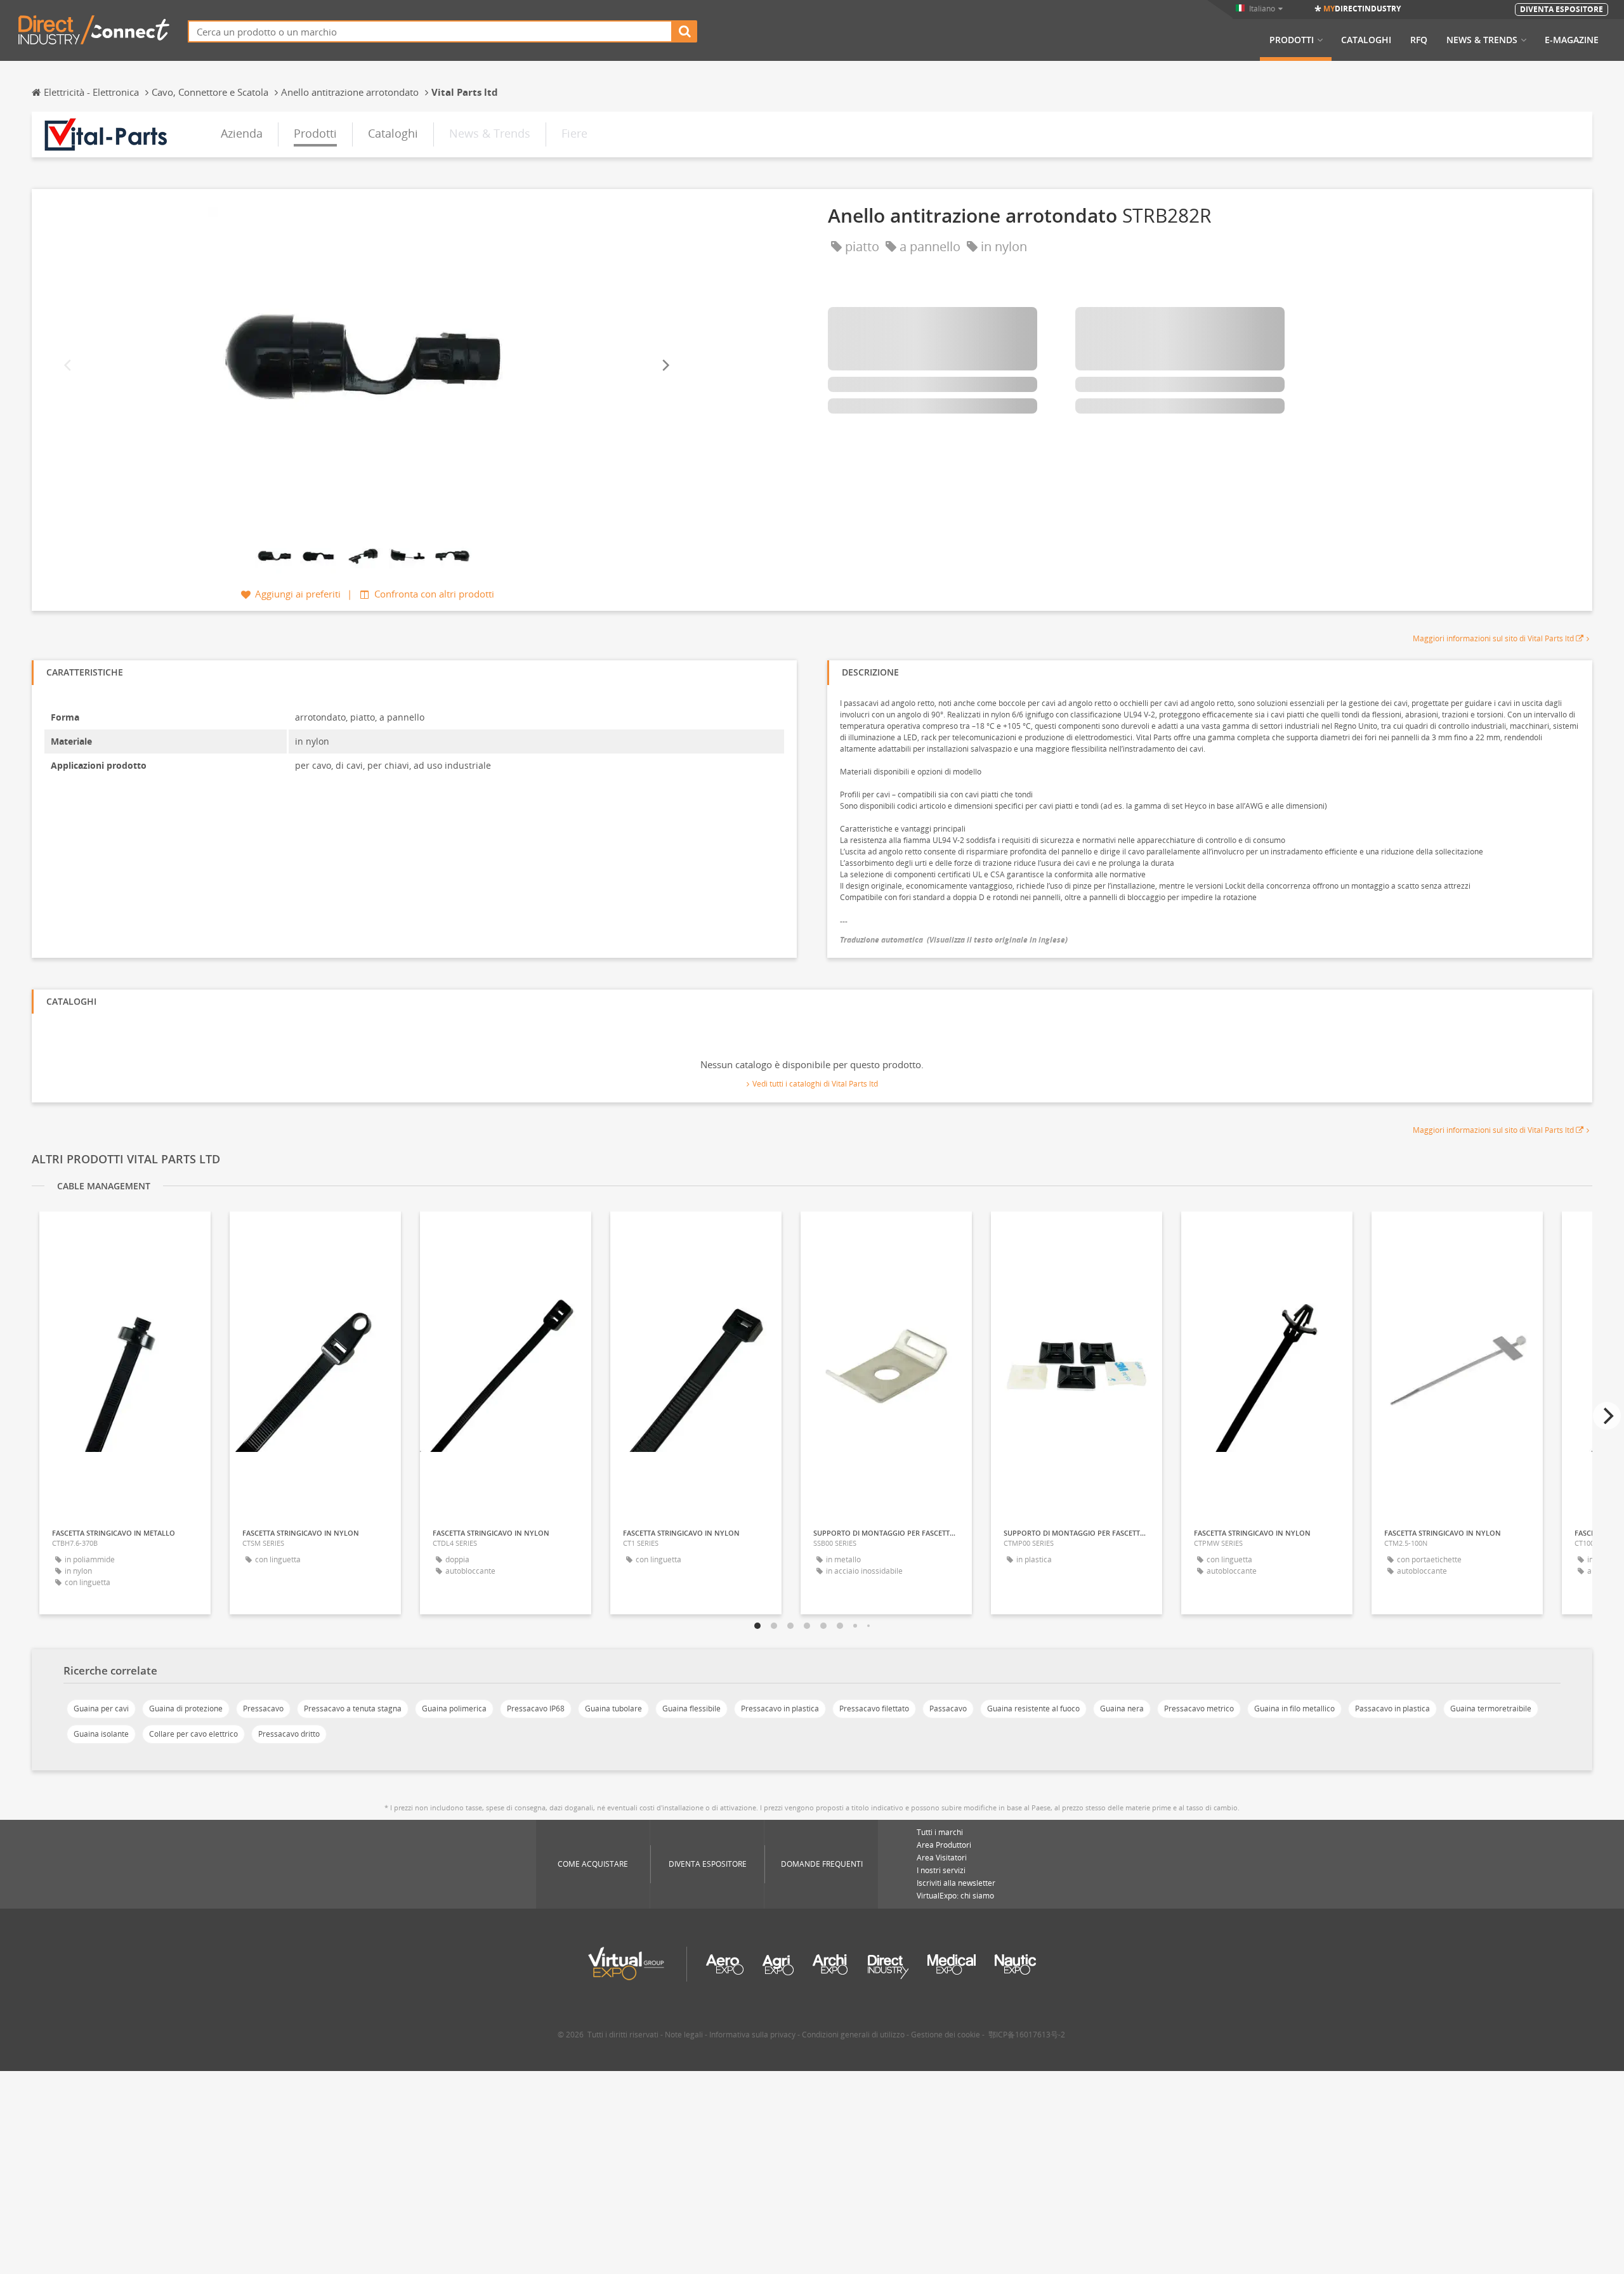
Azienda (242, 133)
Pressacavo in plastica (780, 1709)
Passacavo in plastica (1392, 1709)
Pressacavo (263, 1709)
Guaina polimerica (454, 1709)
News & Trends (1482, 40)
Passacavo (948, 1709)
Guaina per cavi (101, 1709)
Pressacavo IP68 (536, 1709)
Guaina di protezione (186, 1709)
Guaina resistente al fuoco (1033, 1709)
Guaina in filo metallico (1294, 1709)
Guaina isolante (101, 1734)
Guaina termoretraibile (1491, 1709)
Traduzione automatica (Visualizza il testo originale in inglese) (954, 940)
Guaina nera (1122, 1709)
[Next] (665, 365)
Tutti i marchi (940, 1832)
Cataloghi (1366, 40)
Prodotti (1292, 40)
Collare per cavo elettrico (193, 1734)
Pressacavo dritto (289, 1734)
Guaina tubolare (613, 1709)
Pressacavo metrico (1199, 1709)
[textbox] (430, 31)
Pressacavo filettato (874, 1709)
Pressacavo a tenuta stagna (353, 1709)
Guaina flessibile (691, 1709)
